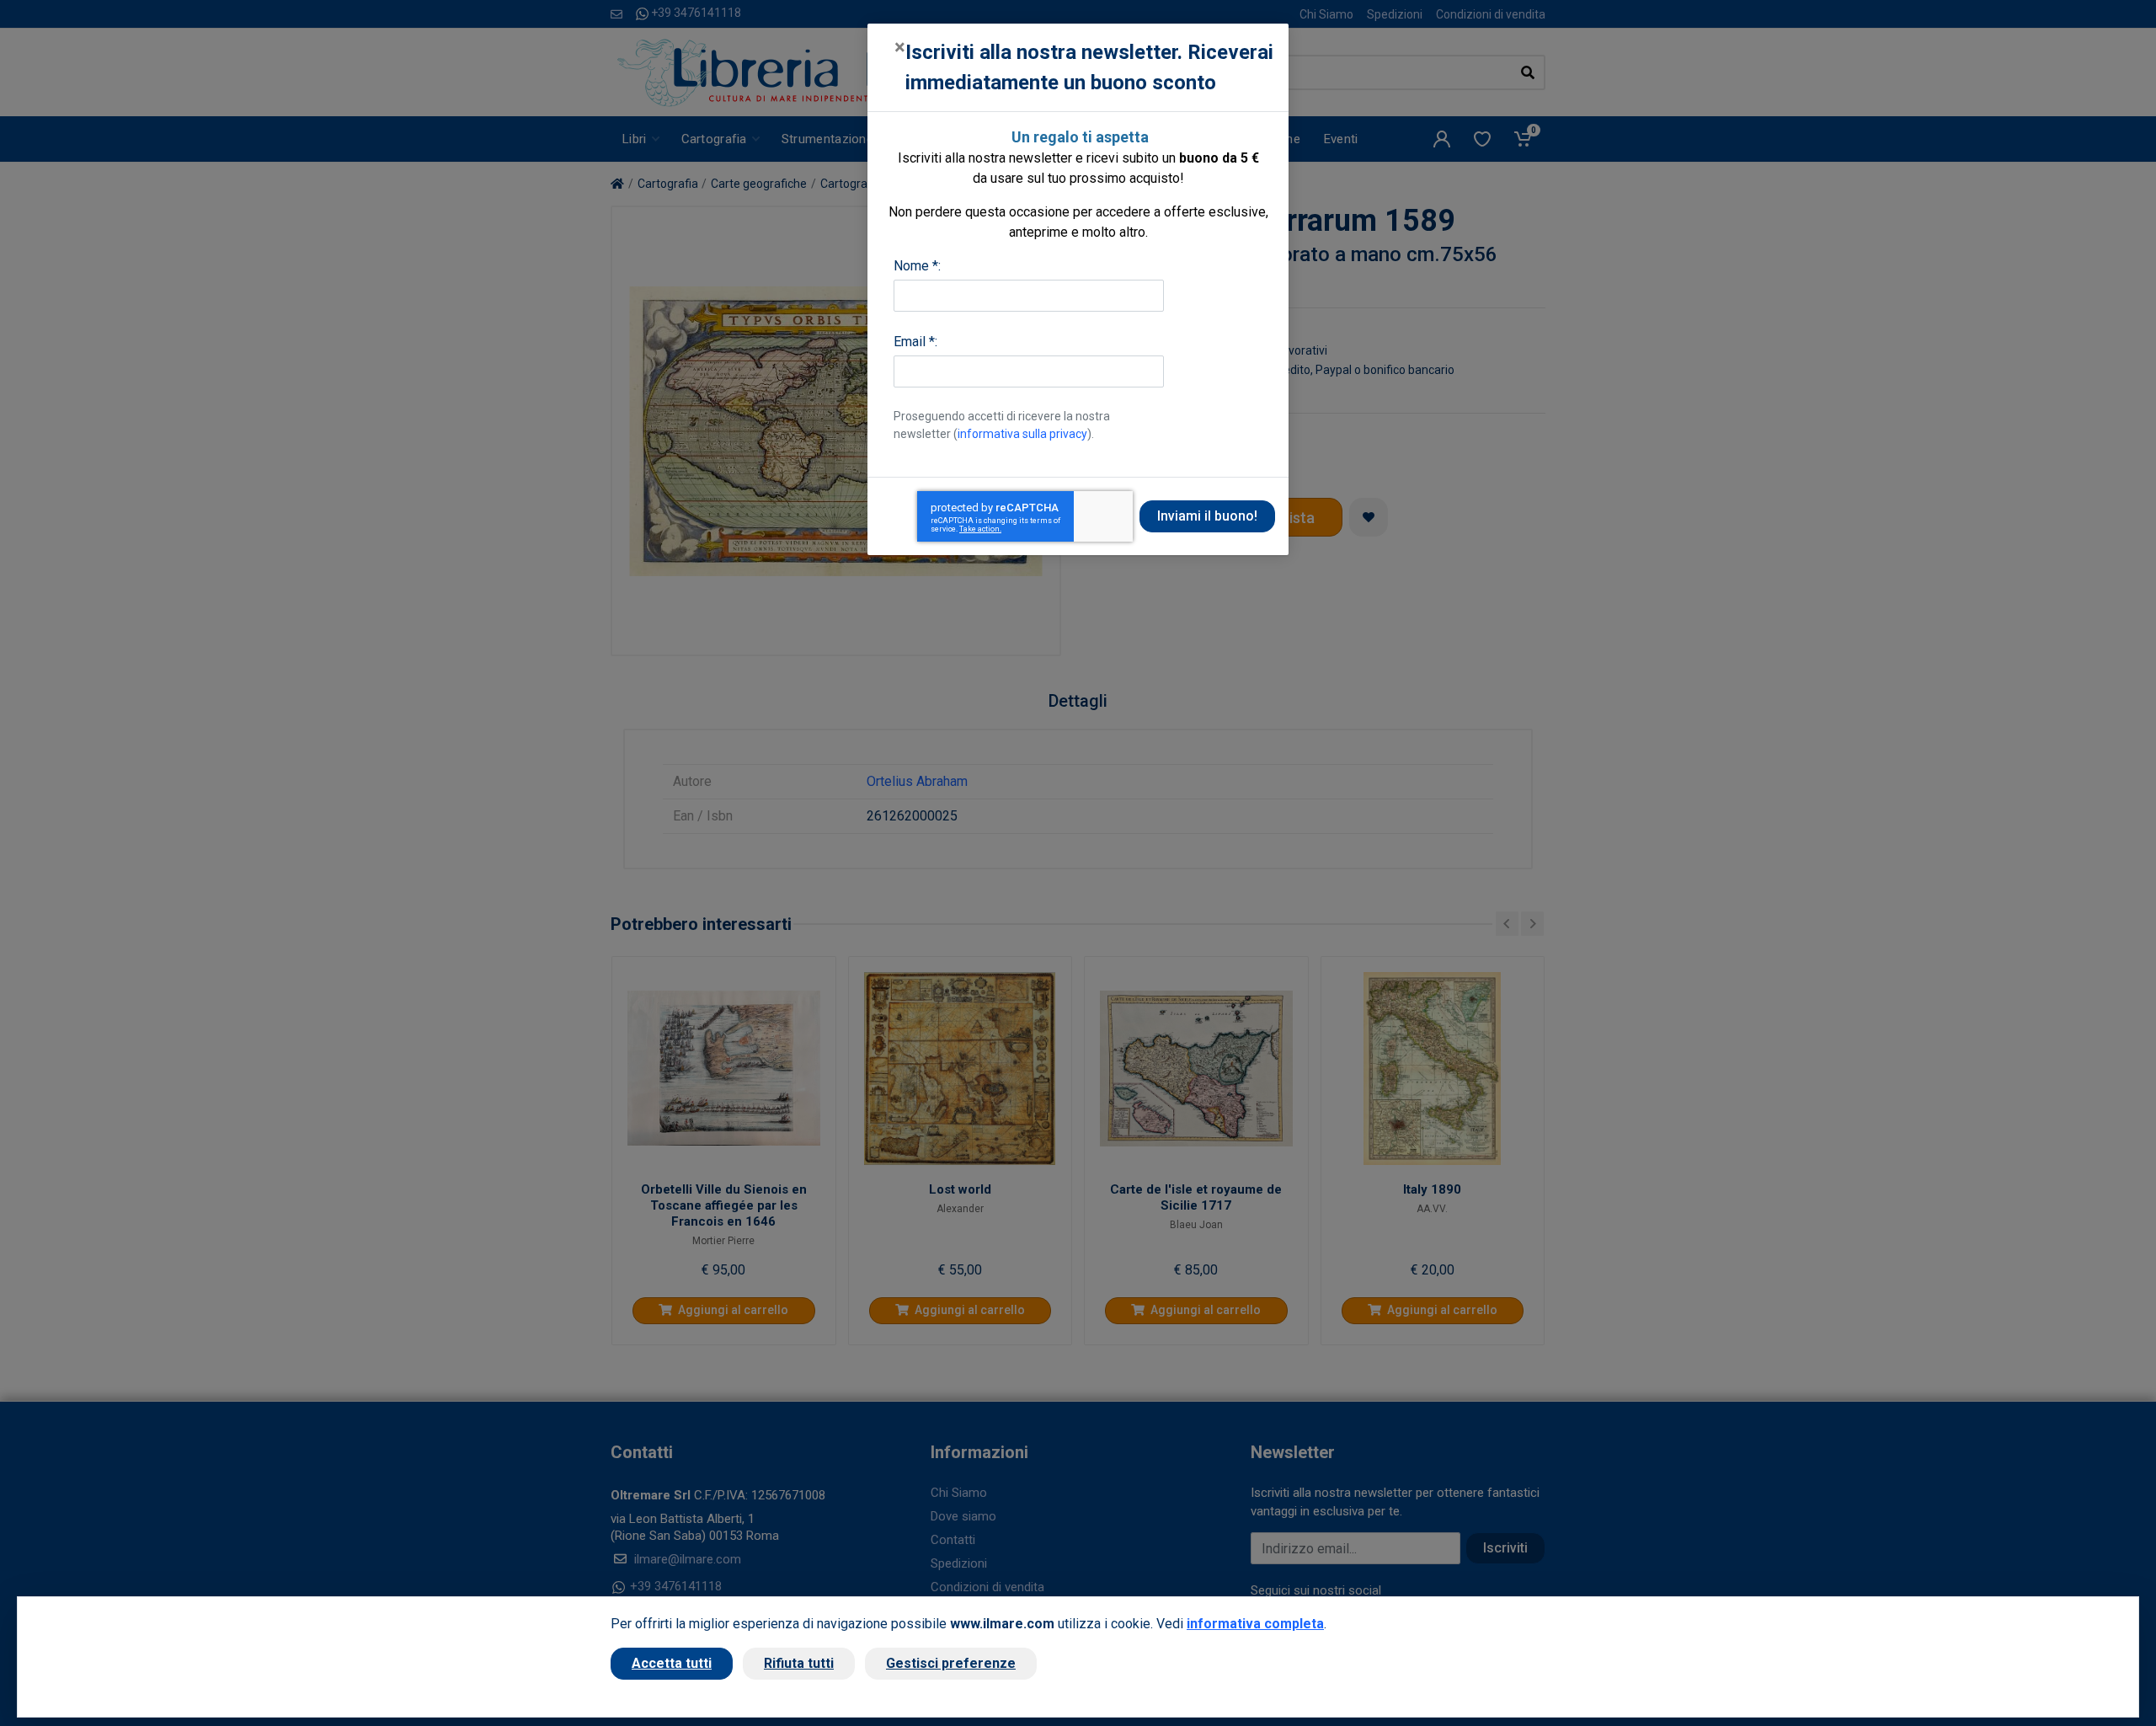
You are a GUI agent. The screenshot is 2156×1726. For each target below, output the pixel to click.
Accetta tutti (672, 1663)
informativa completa (1255, 1624)
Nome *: (917, 266)
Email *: (915, 342)
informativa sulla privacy (1022, 434)
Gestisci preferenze (951, 1663)
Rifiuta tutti (799, 1663)
